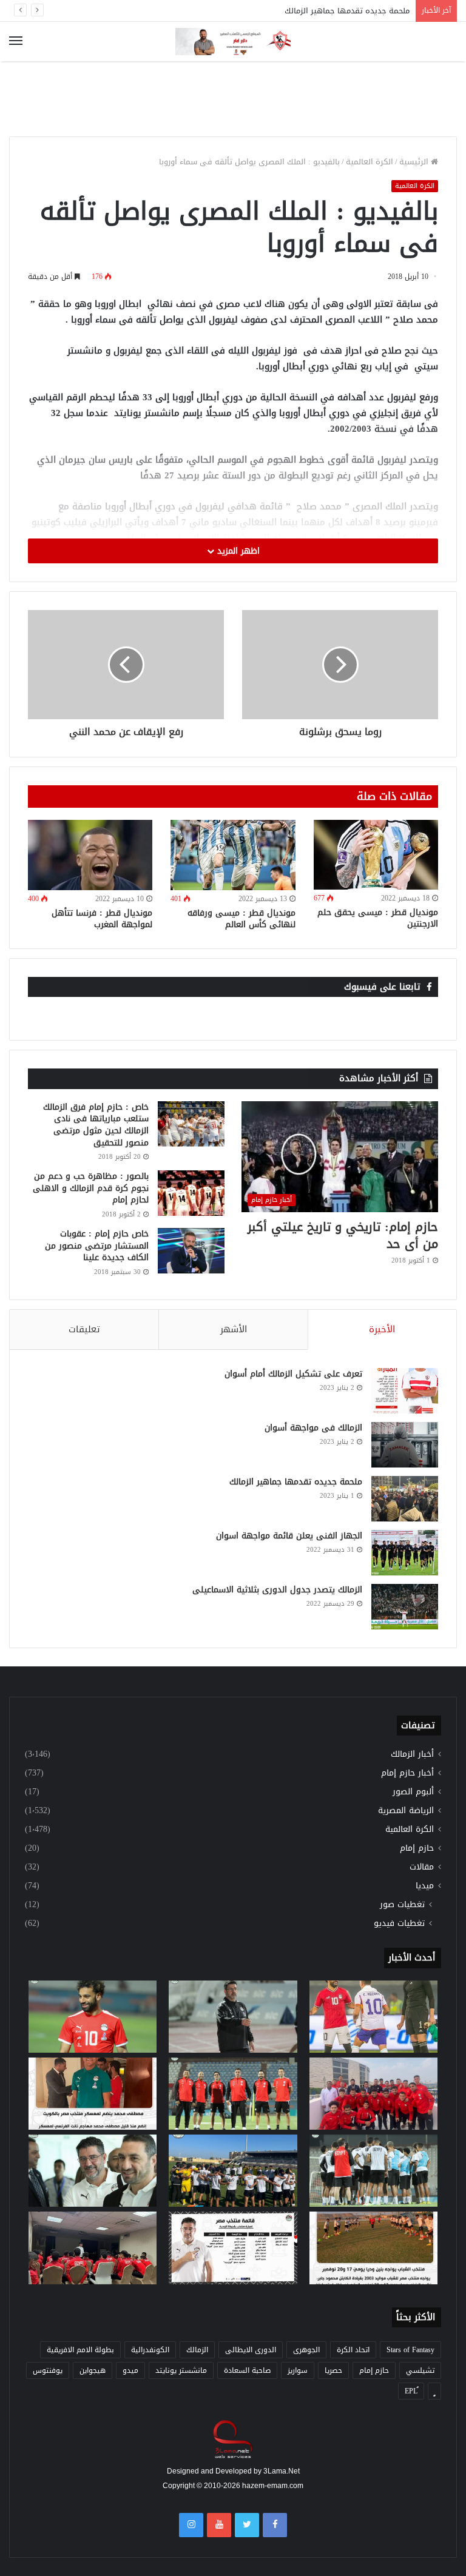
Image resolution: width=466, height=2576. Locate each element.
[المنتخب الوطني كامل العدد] (93, 2017)
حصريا (333, 2370)
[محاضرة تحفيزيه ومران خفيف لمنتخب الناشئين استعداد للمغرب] (233, 2171)
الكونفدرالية (150, 2350)
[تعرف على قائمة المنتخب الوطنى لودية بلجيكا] (233, 2248)
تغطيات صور (402, 1904)
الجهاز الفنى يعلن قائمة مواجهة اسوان (289, 1536)
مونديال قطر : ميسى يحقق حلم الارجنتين (378, 918)
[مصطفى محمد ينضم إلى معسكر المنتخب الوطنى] (93, 2094)
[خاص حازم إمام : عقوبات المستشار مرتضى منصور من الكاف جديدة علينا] (191, 1251)
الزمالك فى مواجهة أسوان (313, 1428)
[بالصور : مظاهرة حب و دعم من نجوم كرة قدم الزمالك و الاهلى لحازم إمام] (191, 1193)
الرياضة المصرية (406, 1810)
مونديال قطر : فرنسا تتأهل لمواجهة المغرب (102, 919)
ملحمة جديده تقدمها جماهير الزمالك (347, 11)
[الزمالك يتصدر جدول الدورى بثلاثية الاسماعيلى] (405, 1607)
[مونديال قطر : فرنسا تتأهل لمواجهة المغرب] (90, 855)
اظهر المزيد (237, 551)
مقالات (422, 1867)
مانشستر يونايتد (181, 2370)
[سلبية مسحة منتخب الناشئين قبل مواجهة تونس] (93, 2248)
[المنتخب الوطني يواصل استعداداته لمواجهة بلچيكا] (373, 2171)
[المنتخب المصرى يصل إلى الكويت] (93, 2171)
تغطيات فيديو (399, 1923)
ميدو (130, 2370)
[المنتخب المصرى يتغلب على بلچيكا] (373, 2017)
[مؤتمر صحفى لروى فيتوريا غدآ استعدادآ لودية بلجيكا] (233, 2017)
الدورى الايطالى (251, 2350)
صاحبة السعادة (247, 2370)
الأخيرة (382, 1329)
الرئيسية (415, 162)
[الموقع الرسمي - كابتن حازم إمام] (233, 42)
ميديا (425, 1886)
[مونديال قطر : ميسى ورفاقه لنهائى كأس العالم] (233, 855)
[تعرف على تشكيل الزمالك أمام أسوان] (405, 1391)
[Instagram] (191, 2525)
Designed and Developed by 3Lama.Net (233, 2471)
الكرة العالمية (370, 162)
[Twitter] (247, 2525)
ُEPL (411, 2391)
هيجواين (93, 2370)
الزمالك (197, 2350)
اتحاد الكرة (353, 2350)
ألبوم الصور (413, 1792)
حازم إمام (417, 1848)
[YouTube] (219, 2525)
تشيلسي (420, 2370)
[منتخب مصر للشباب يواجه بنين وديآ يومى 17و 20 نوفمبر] (373, 2248)
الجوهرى (306, 2350)
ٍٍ (434, 2391)
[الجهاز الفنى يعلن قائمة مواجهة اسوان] (405, 1553)
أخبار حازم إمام (407, 1773)
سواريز (298, 2370)
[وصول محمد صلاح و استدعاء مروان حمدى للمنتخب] (233, 2094)
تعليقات (84, 1329)
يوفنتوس (48, 2370)
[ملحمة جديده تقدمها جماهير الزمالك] (405, 1499)
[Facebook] (275, 2525)
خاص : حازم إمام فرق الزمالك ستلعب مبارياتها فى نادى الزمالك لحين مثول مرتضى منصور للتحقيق (96, 1125)
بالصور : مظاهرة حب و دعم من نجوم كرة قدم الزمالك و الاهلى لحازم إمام (91, 1188)
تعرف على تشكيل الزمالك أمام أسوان (293, 1374)
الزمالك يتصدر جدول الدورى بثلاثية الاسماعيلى (277, 1590)
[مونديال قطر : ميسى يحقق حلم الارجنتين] (376, 855)
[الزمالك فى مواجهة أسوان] (405, 1445)
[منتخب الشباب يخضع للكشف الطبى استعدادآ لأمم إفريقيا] (373, 2094)
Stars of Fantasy (410, 2350)
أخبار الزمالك (412, 1754)
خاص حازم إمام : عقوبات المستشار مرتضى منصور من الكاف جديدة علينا (97, 1246)
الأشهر (234, 1329)
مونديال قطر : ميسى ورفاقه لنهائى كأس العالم (241, 919)
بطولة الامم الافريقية (80, 2350)
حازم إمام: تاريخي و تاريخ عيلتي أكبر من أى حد (343, 1235)
